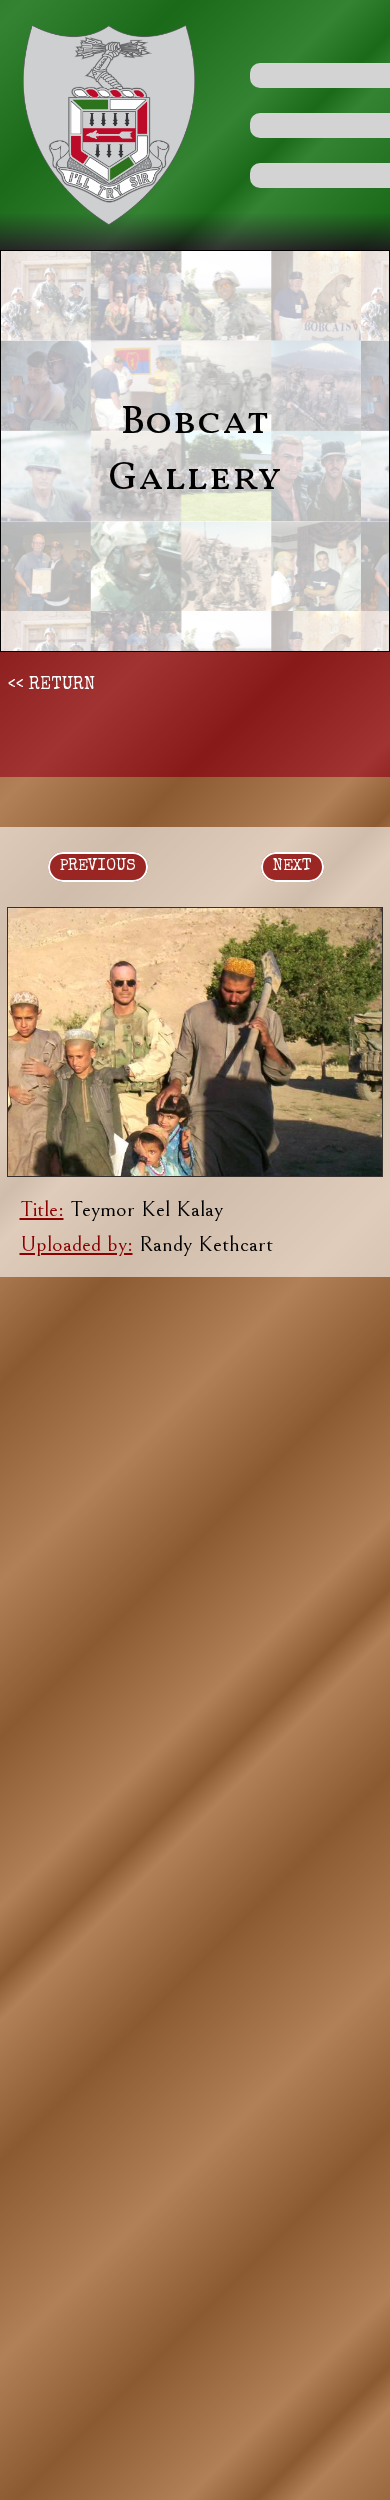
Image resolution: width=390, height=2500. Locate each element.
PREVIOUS (98, 867)
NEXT (292, 867)
